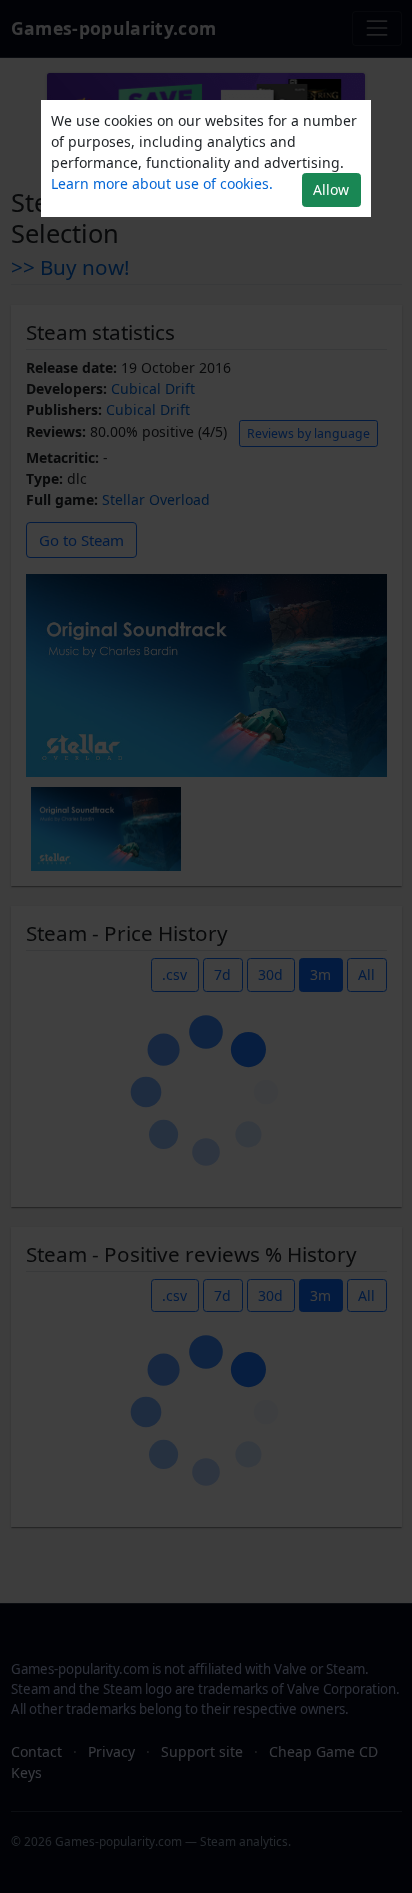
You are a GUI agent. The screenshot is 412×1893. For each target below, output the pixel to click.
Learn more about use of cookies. (162, 183)
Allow (331, 189)
